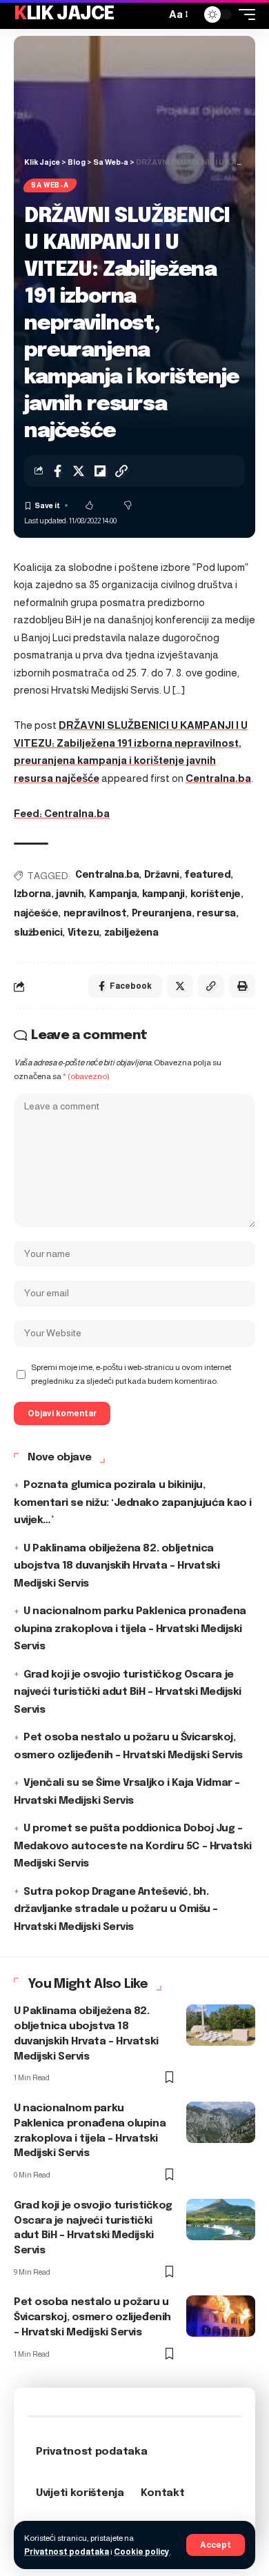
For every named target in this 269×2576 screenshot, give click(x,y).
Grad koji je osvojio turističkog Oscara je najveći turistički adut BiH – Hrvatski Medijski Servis (128, 1692)
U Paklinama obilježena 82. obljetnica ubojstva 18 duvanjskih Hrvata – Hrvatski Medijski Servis (117, 1566)
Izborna (32, 894)
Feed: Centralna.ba (62, 813)
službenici (38, 933)
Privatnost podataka (67, 2552)
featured (207, 875)
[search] (152, 14)
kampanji (163, 894)
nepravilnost (95, 914)
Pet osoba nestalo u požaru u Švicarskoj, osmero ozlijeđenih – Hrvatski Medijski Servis (92, 2317)
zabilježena (131, 933)
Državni (162, 875)
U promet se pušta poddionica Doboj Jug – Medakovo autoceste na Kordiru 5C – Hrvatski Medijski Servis (133, 1846)
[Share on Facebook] (57, 471)
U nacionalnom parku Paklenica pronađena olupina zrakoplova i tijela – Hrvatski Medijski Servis (130, 1629)
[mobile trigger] (243, 14)
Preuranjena (162, 914)
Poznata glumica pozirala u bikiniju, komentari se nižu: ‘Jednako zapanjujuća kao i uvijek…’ (133, 1503)
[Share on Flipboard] (100, 471)
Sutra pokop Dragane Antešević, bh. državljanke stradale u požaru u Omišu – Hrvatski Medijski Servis (116, 1910)
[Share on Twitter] (79, 471)
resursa (216, 914)
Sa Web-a (50, 185)
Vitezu (83, 933)
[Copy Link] (121, 471)
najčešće (36, 914)
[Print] (242, 986)
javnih (70, 894)
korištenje (216, 894)
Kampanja (113, 894)
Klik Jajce (64, 14)
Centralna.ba (218, 778)
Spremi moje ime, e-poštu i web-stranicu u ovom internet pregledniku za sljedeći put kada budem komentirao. (131, 1374)
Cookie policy (142, 2552)
